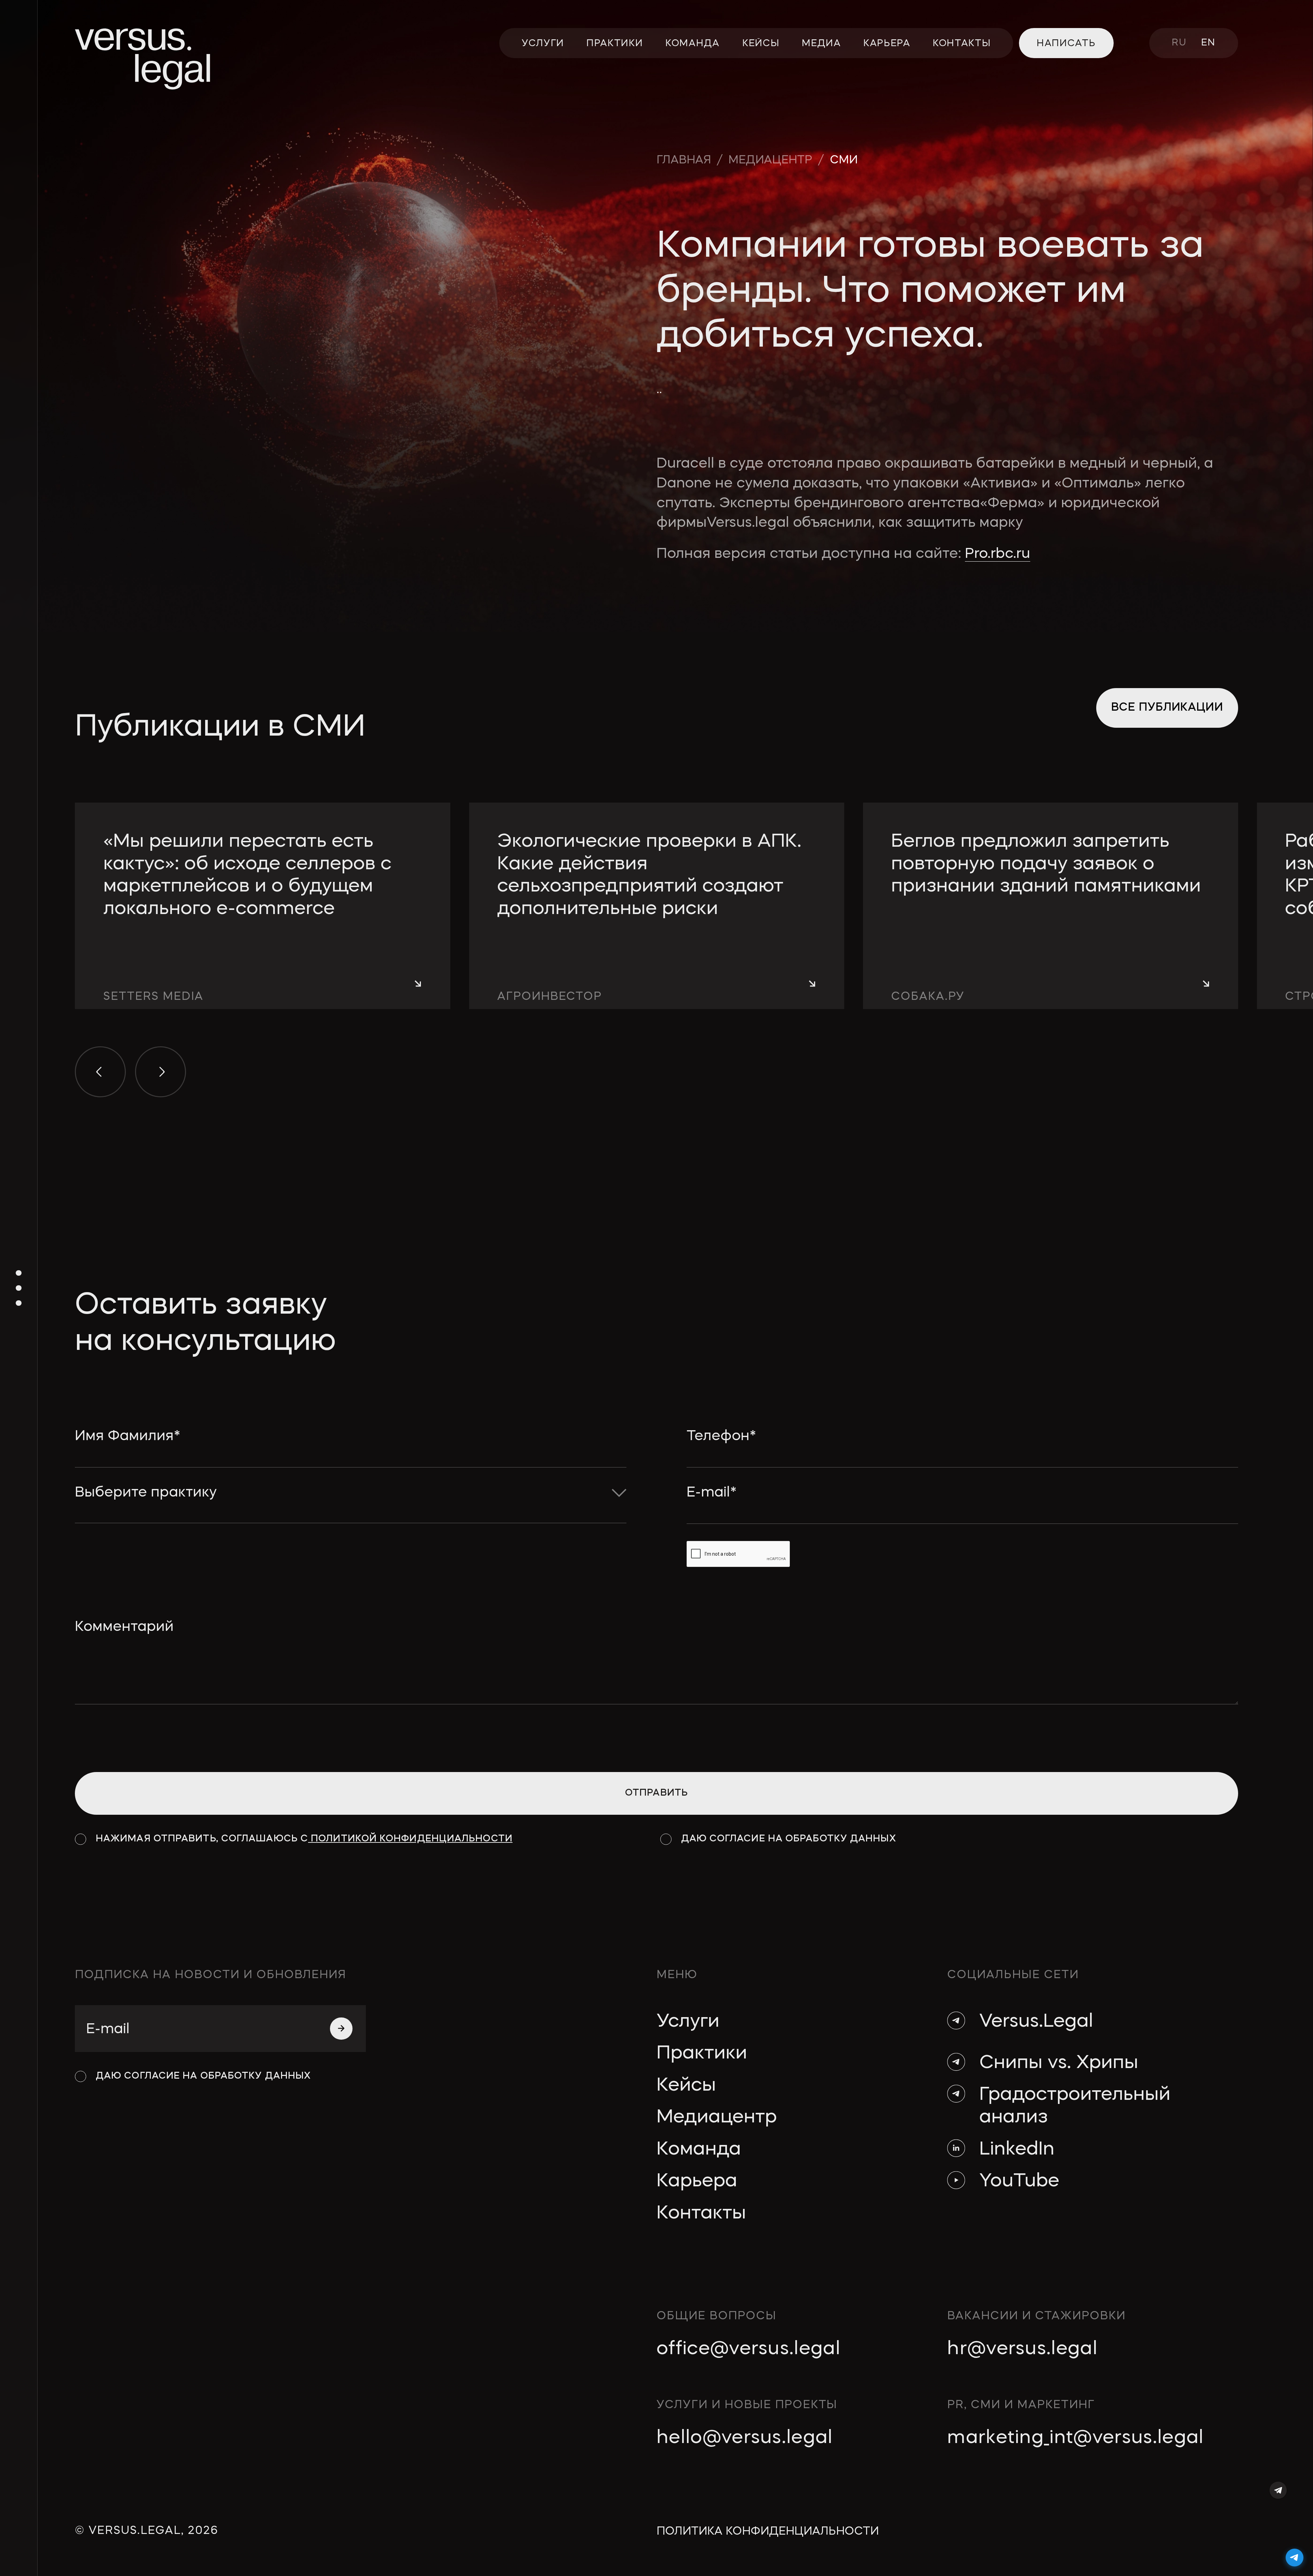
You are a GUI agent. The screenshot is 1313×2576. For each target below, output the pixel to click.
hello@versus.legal (745, 2438)
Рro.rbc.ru (998, 554)
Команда (699, 2150)
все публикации (1167, 708)
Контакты (701, 2214)
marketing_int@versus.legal (1075, 2438)
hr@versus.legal (1022, 2349)
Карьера (697, 2182)
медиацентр (770, 160)
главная (684, 160)
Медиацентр (717, 2118)
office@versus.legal (748, 2349)
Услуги (688, 2022)
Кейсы (686, 2086)
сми (844, 160)
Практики (702, 2054)
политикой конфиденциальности (410, 1839)
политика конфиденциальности (768, 2532)
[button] (100, 1072)
